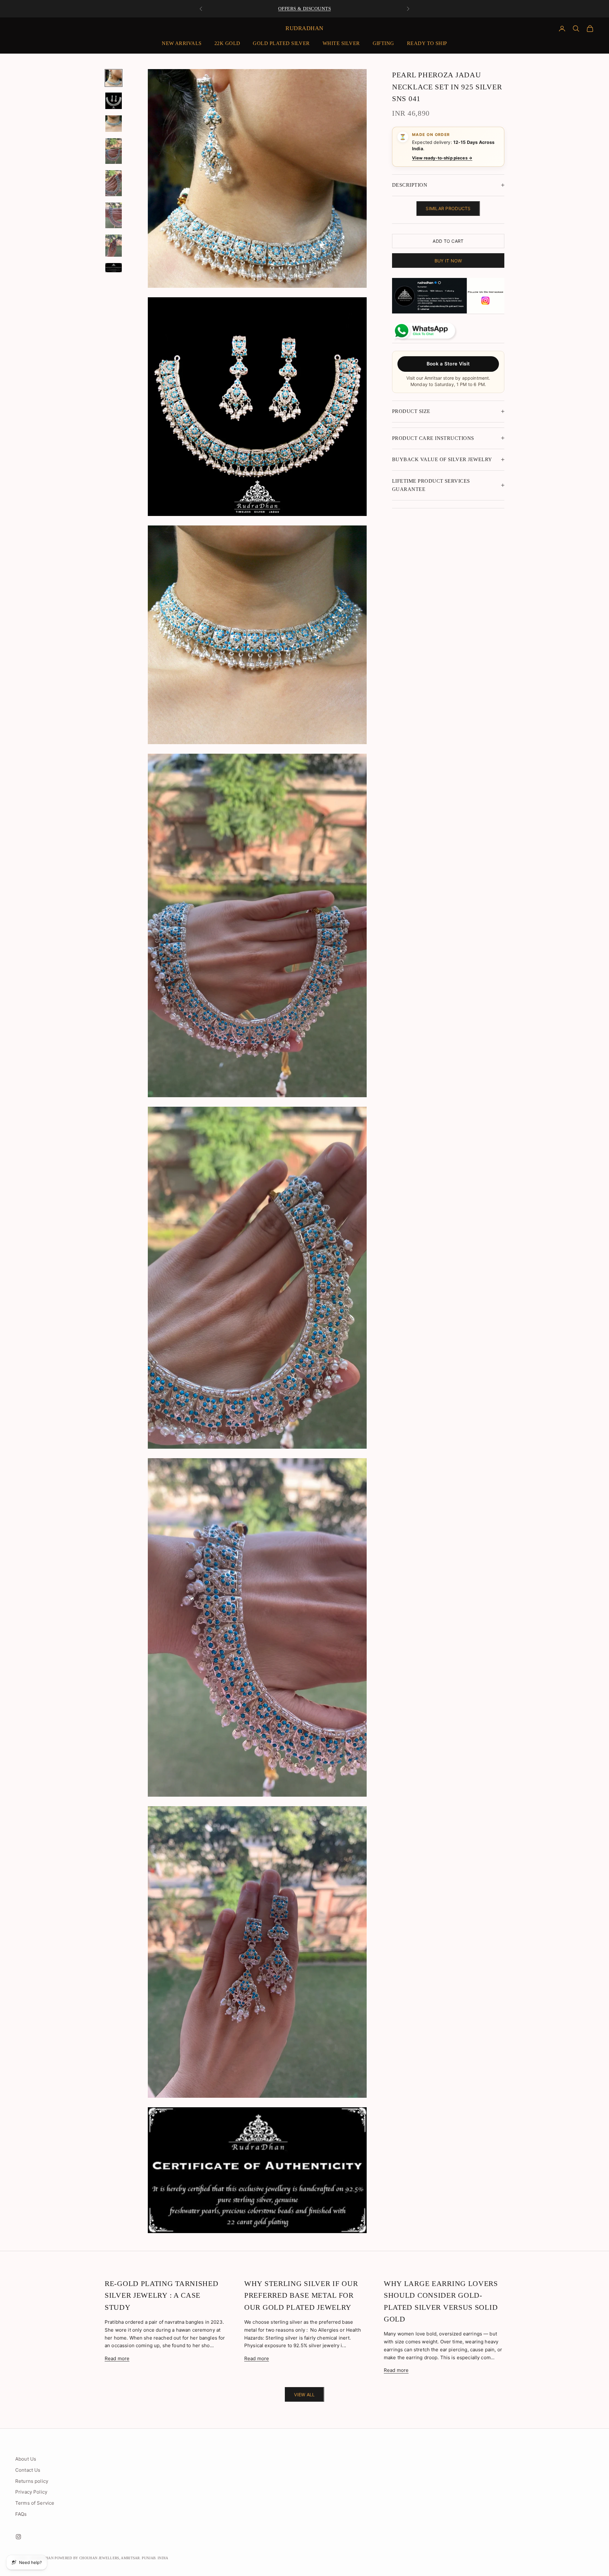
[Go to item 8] (114, 268)
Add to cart (448, 241)
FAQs (21, 2514)
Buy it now (448, 260)
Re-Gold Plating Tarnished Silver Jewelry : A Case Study (162, 2295)
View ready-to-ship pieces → (442, 158)
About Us (26, 2459)
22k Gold (227, 43)
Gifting (383, 43)
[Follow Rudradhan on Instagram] (448, 296)
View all (304, 2395)
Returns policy (32, 2481)
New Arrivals (182, 43)
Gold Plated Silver (281, 43)
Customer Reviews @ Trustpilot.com (304, 9)
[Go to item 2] (114, 101)
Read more (117, 2358)
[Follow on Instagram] (18, 2537)
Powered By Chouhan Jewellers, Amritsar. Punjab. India (111, 2558)
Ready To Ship (427, 43)
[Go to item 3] (114, 124)
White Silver (341, 43)
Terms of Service (35, 2503)
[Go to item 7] (114, 246)
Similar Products (448, 208)
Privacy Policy (31, 2492)
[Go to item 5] (114, 183)
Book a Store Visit (448, 363)
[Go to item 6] (114, 215)
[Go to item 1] (114, 78)
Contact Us (28, 2470)
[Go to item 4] (114, 151)
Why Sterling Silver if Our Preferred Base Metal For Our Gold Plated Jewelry (301, 2295)
